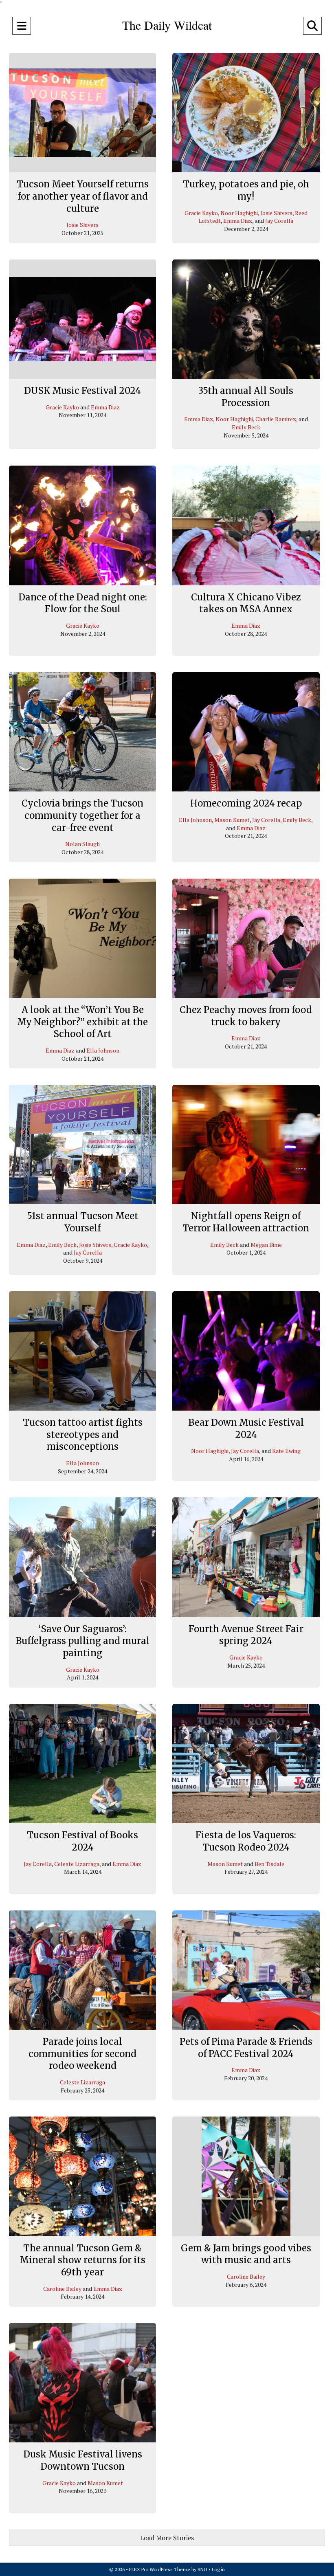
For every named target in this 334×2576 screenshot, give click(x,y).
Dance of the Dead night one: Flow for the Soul (83, 603)
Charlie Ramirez (276, 419)
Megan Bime (266, 1245)
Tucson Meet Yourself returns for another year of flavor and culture (83, 196)
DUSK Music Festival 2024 (82, 391)
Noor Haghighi (239, 213)
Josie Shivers (82, 225)
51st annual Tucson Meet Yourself (83, 1222)
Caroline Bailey (62, 2289)
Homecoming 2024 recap (246, 803)
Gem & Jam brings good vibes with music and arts (246, 2254)
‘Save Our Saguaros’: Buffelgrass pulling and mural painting (82, 1641)
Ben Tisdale (269, 1864)
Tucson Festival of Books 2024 (82, 1841)
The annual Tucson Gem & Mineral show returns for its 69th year (82, 2260)
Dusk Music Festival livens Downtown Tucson (83, 2460)
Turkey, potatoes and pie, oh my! (246, 190)
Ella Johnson (195, 820)
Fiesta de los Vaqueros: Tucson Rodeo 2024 (246, 1841)
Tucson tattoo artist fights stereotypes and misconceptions (83, 1434)
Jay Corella (279, 221)
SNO (202, 2569)
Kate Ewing (286, 1451)
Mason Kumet (232, 820)
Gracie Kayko (201, 213)
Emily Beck (246, 427)
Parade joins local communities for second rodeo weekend (82, 2054)
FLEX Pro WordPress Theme (160, 2569)
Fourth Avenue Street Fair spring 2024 (246, 1635)
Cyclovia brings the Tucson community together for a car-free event (82, 815)
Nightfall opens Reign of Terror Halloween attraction (246, 1222)
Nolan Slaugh (82, 844)
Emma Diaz (238, 221)
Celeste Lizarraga (77, 1864)
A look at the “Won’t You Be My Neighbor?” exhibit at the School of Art (82, 1022)
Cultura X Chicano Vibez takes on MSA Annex (246, 603)
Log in (218, 2569)
